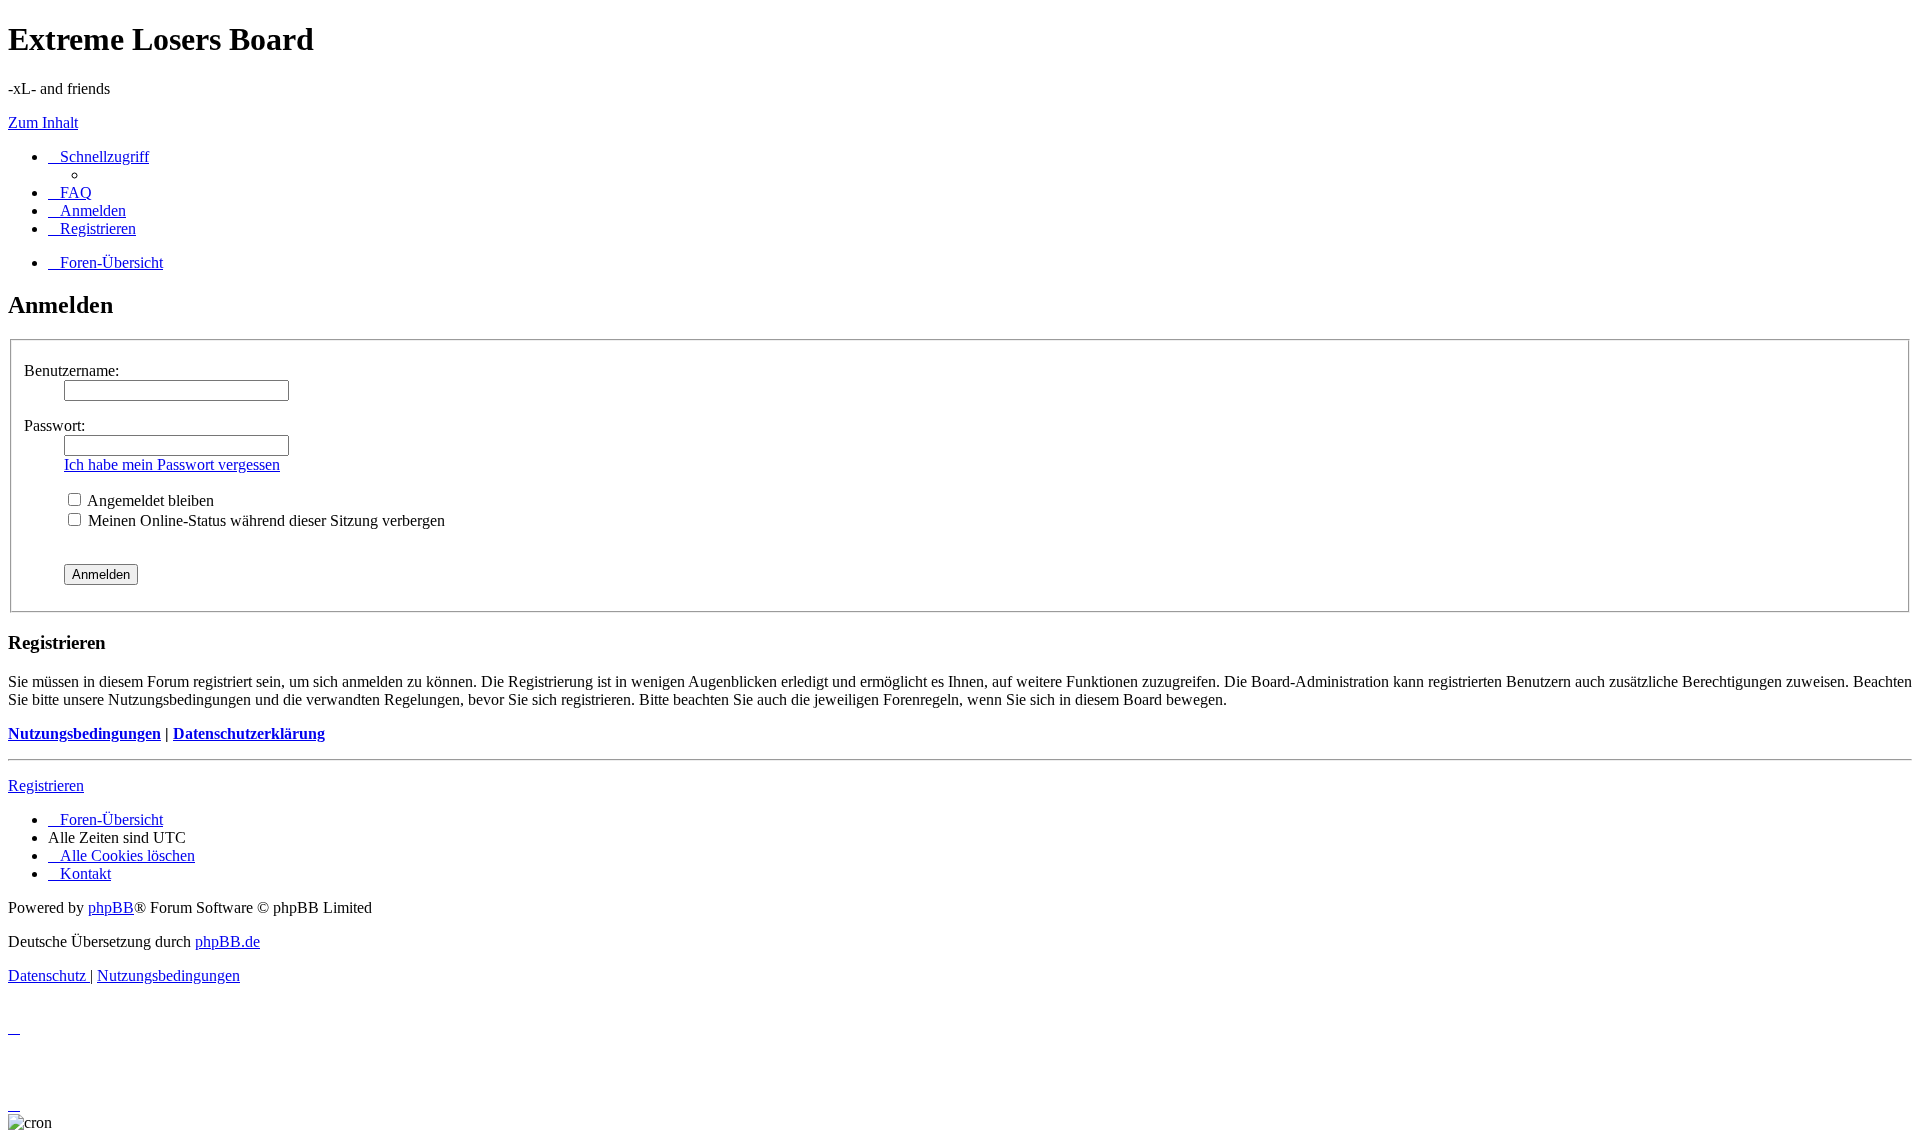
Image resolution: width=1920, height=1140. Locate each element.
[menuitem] (70, 192)
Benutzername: (71, 370)
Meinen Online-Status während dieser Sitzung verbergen (264, 520)
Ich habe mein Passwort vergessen (172, 464)
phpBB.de (227, 941)
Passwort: (54, 425)
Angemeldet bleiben (149, 500)
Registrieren (46, 785)
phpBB (111, 907)
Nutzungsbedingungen (84, 733)
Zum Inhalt (43, 122)
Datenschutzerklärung (249, 733)
